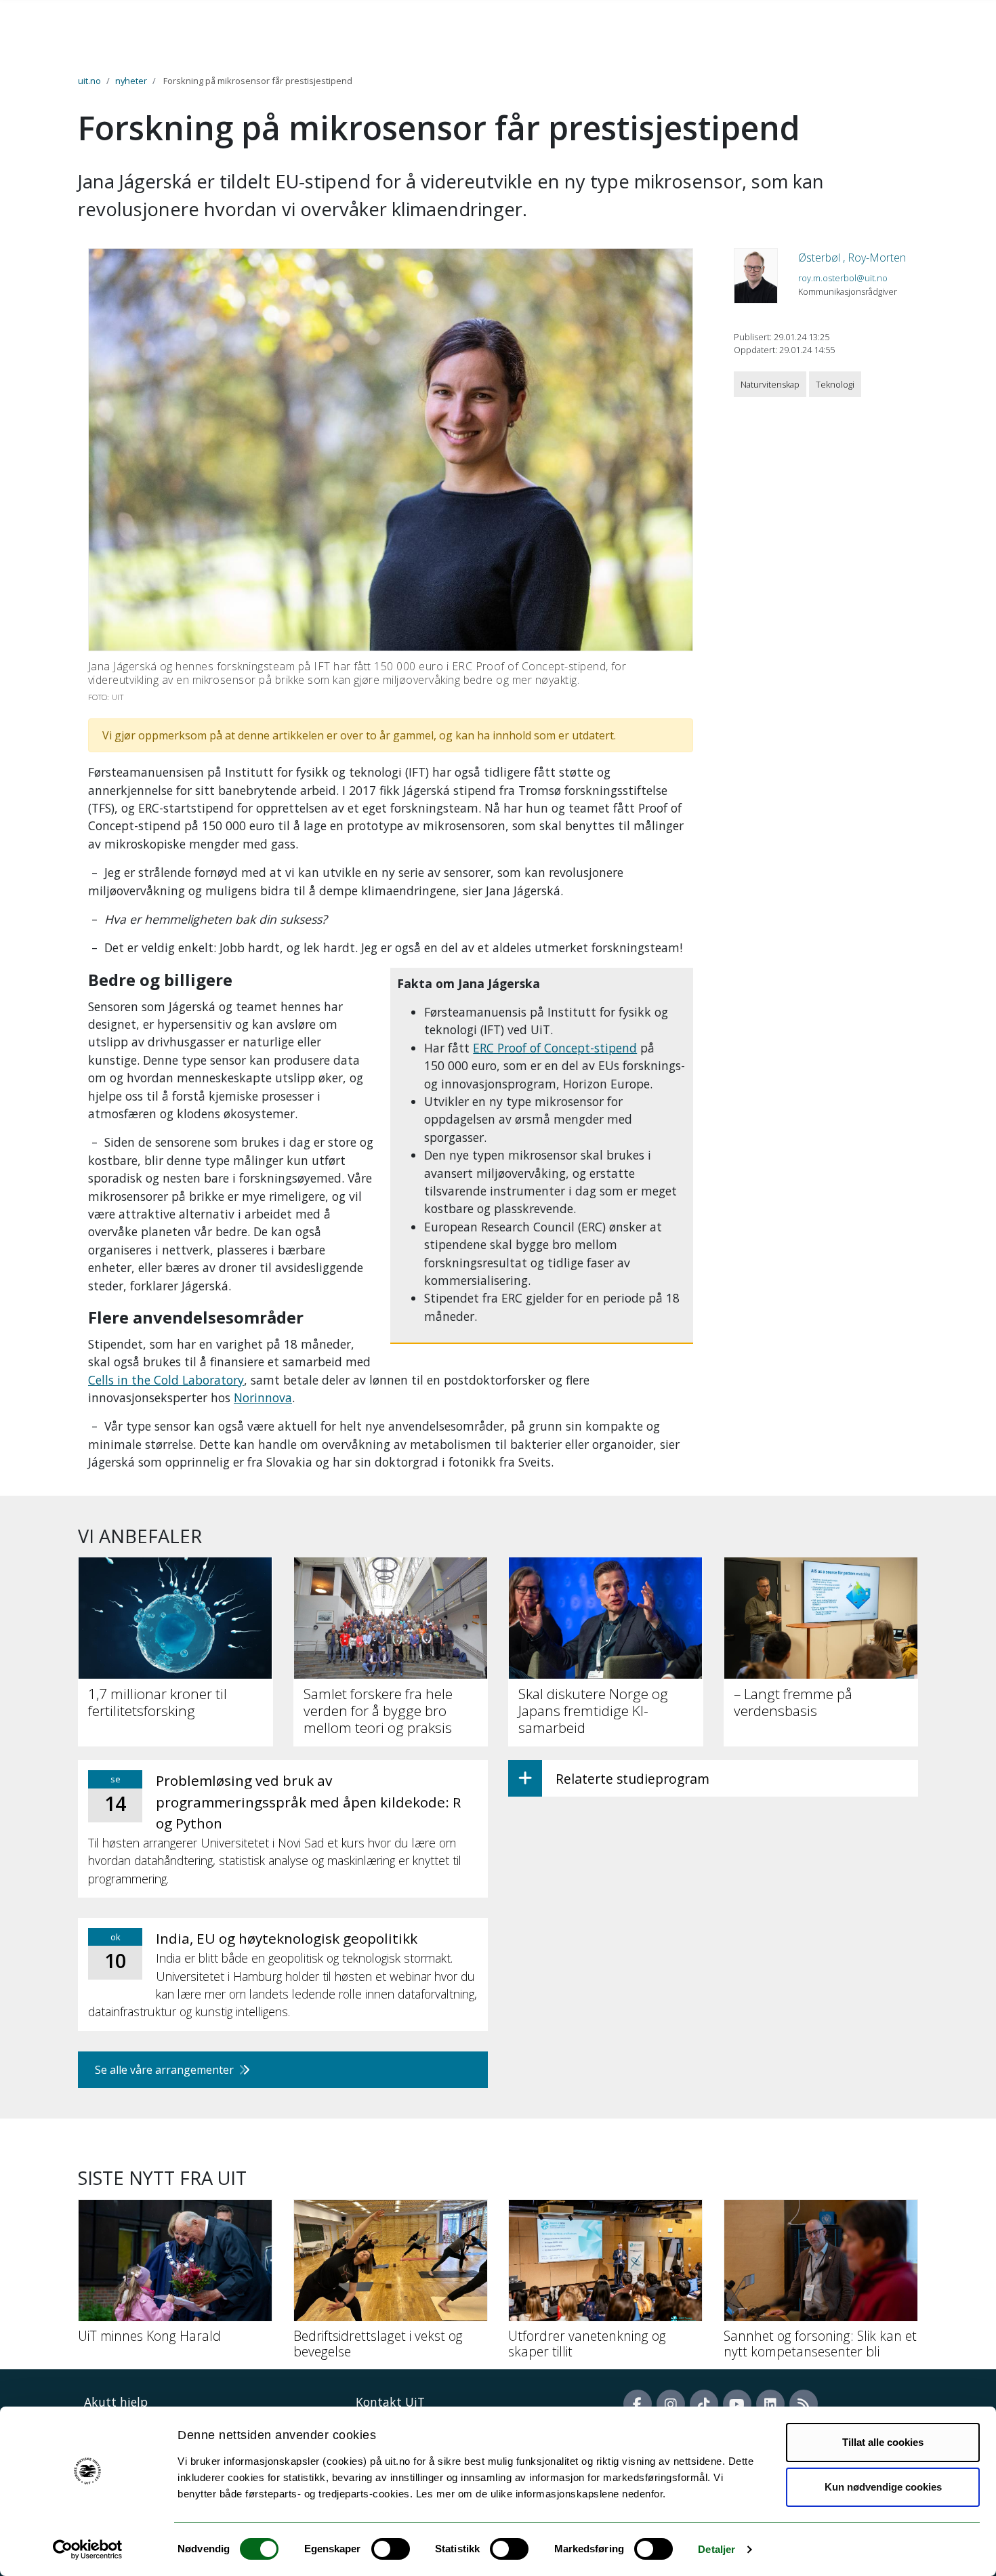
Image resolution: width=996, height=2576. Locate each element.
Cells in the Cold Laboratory (166, 1380)
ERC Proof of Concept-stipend (555, 1048)
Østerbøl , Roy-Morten (852, 258)
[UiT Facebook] (638, 2404)
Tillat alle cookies (883, 2442)
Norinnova (263, 1397)
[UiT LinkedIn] (770, 2404)
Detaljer (717, 2549)
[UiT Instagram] (671, 2404)
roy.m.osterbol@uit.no (843, 278)
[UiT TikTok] (704, 2404)
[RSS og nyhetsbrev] (804, 2404)
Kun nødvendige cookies (883, 2487)
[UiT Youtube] (737, 2404)
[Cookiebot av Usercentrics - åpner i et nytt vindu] (88, 2550)
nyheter (131, 81)
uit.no (89, 81)
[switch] (391, 2549)
